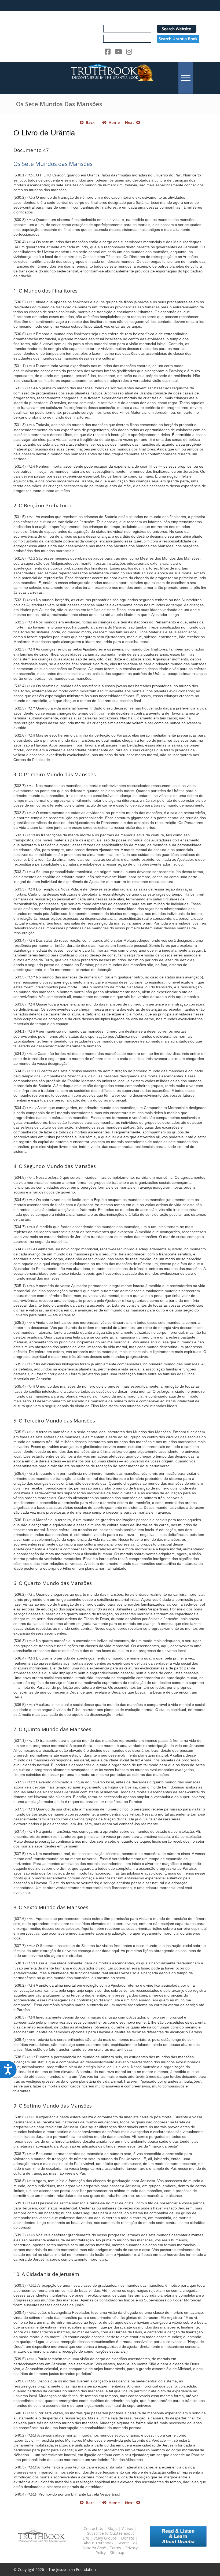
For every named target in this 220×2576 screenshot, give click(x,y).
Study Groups (106, 2538)
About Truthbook (99, 2543)
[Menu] (186, 78)
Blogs (112, 2528)
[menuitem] (186, 78)
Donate (128, 2538)
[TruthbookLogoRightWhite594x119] (110, 78)
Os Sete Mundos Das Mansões (59, 104)
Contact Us (93, 2528)
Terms (115, 2548)
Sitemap (117, 2553)
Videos (127, 2528)
